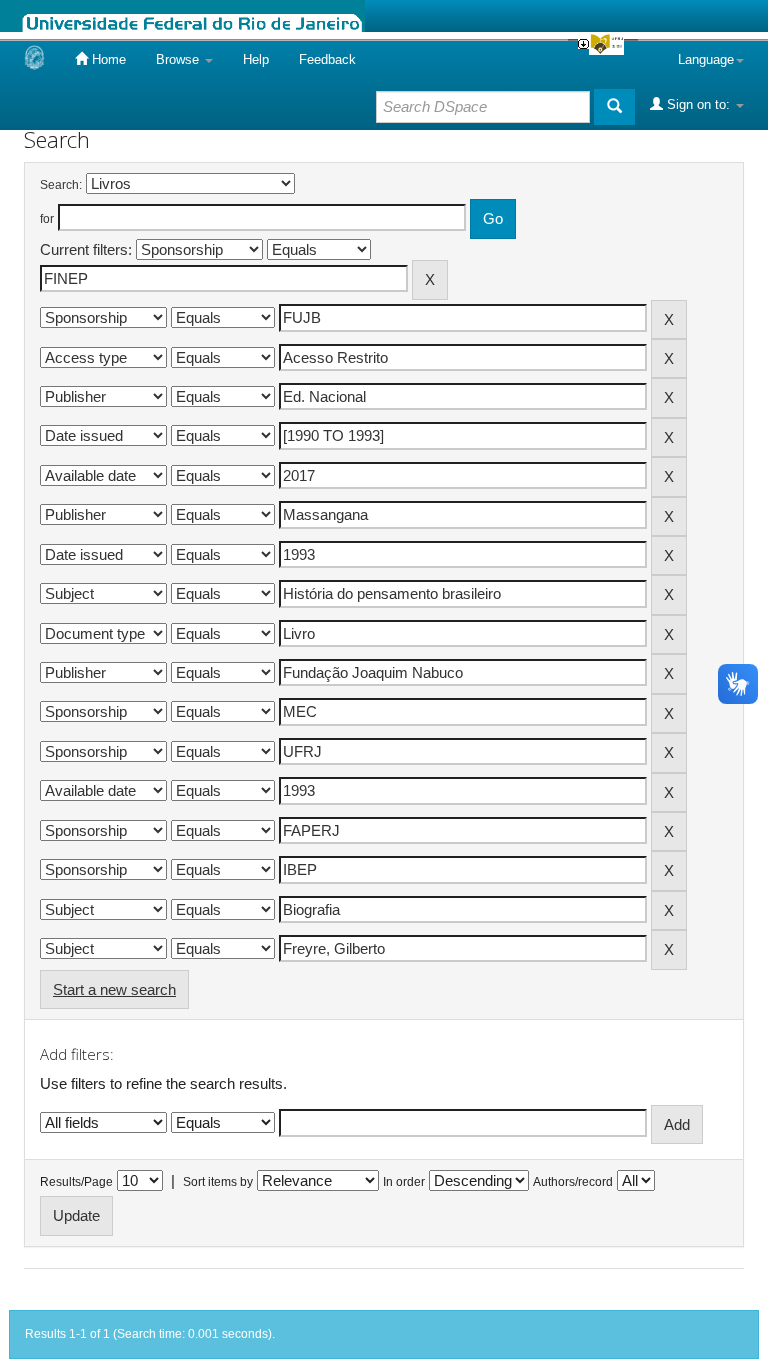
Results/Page (76, 1182)
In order (404, 1182)
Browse (179, 59)
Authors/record (573, 1182)
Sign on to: (698, 104)
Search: (61, 185)
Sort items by (218, 1182)
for (47, 219)
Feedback (327, 59)
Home (107, 59)
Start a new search (114, 989)
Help (256, 59)
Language (706, 59)
